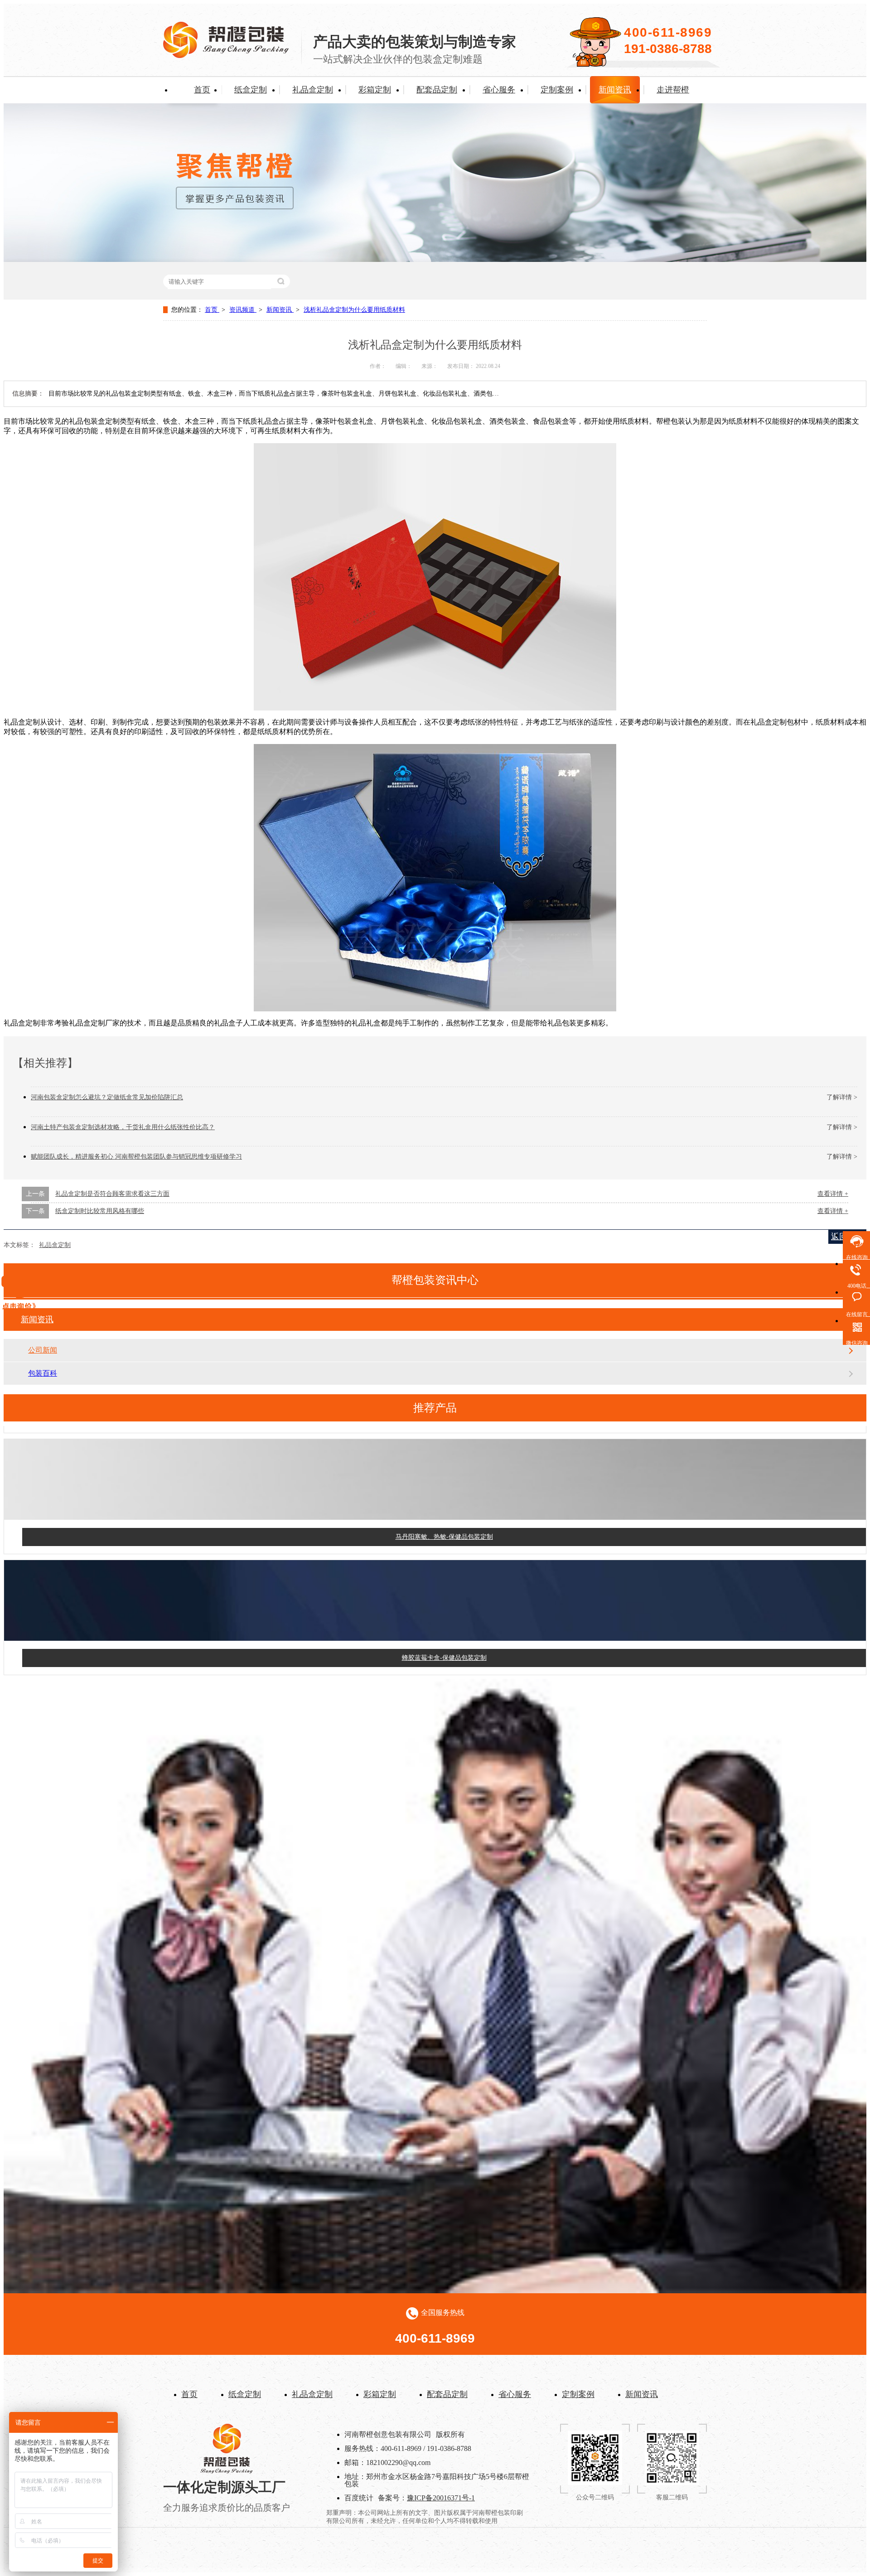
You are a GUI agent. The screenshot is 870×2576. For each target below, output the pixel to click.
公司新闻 (43, 1350)
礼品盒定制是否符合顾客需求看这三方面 (112, 1194)
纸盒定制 (251, 90)
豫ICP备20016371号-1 (441, 2498)
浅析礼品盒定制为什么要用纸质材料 (354, 310)
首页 (202, 90)
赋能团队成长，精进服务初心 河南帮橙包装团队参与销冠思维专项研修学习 (136, 1157)
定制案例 (557, 90)
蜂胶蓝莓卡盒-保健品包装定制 (444, 1627)
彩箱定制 (375, 90)
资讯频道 (243, 310)
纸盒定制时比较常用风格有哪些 (100, 1211)
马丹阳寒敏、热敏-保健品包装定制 (444, 1506)
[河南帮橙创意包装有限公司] (226, 56)
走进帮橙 (673, 90)
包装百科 (43, 1373)
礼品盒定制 (313, 90)
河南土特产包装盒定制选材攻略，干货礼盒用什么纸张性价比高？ (123, 1127)
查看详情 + (833, 1194)
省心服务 (499, 90)
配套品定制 (437, 90)
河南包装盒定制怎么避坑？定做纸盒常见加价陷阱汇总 (107, 1097)
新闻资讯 (615, 90)
